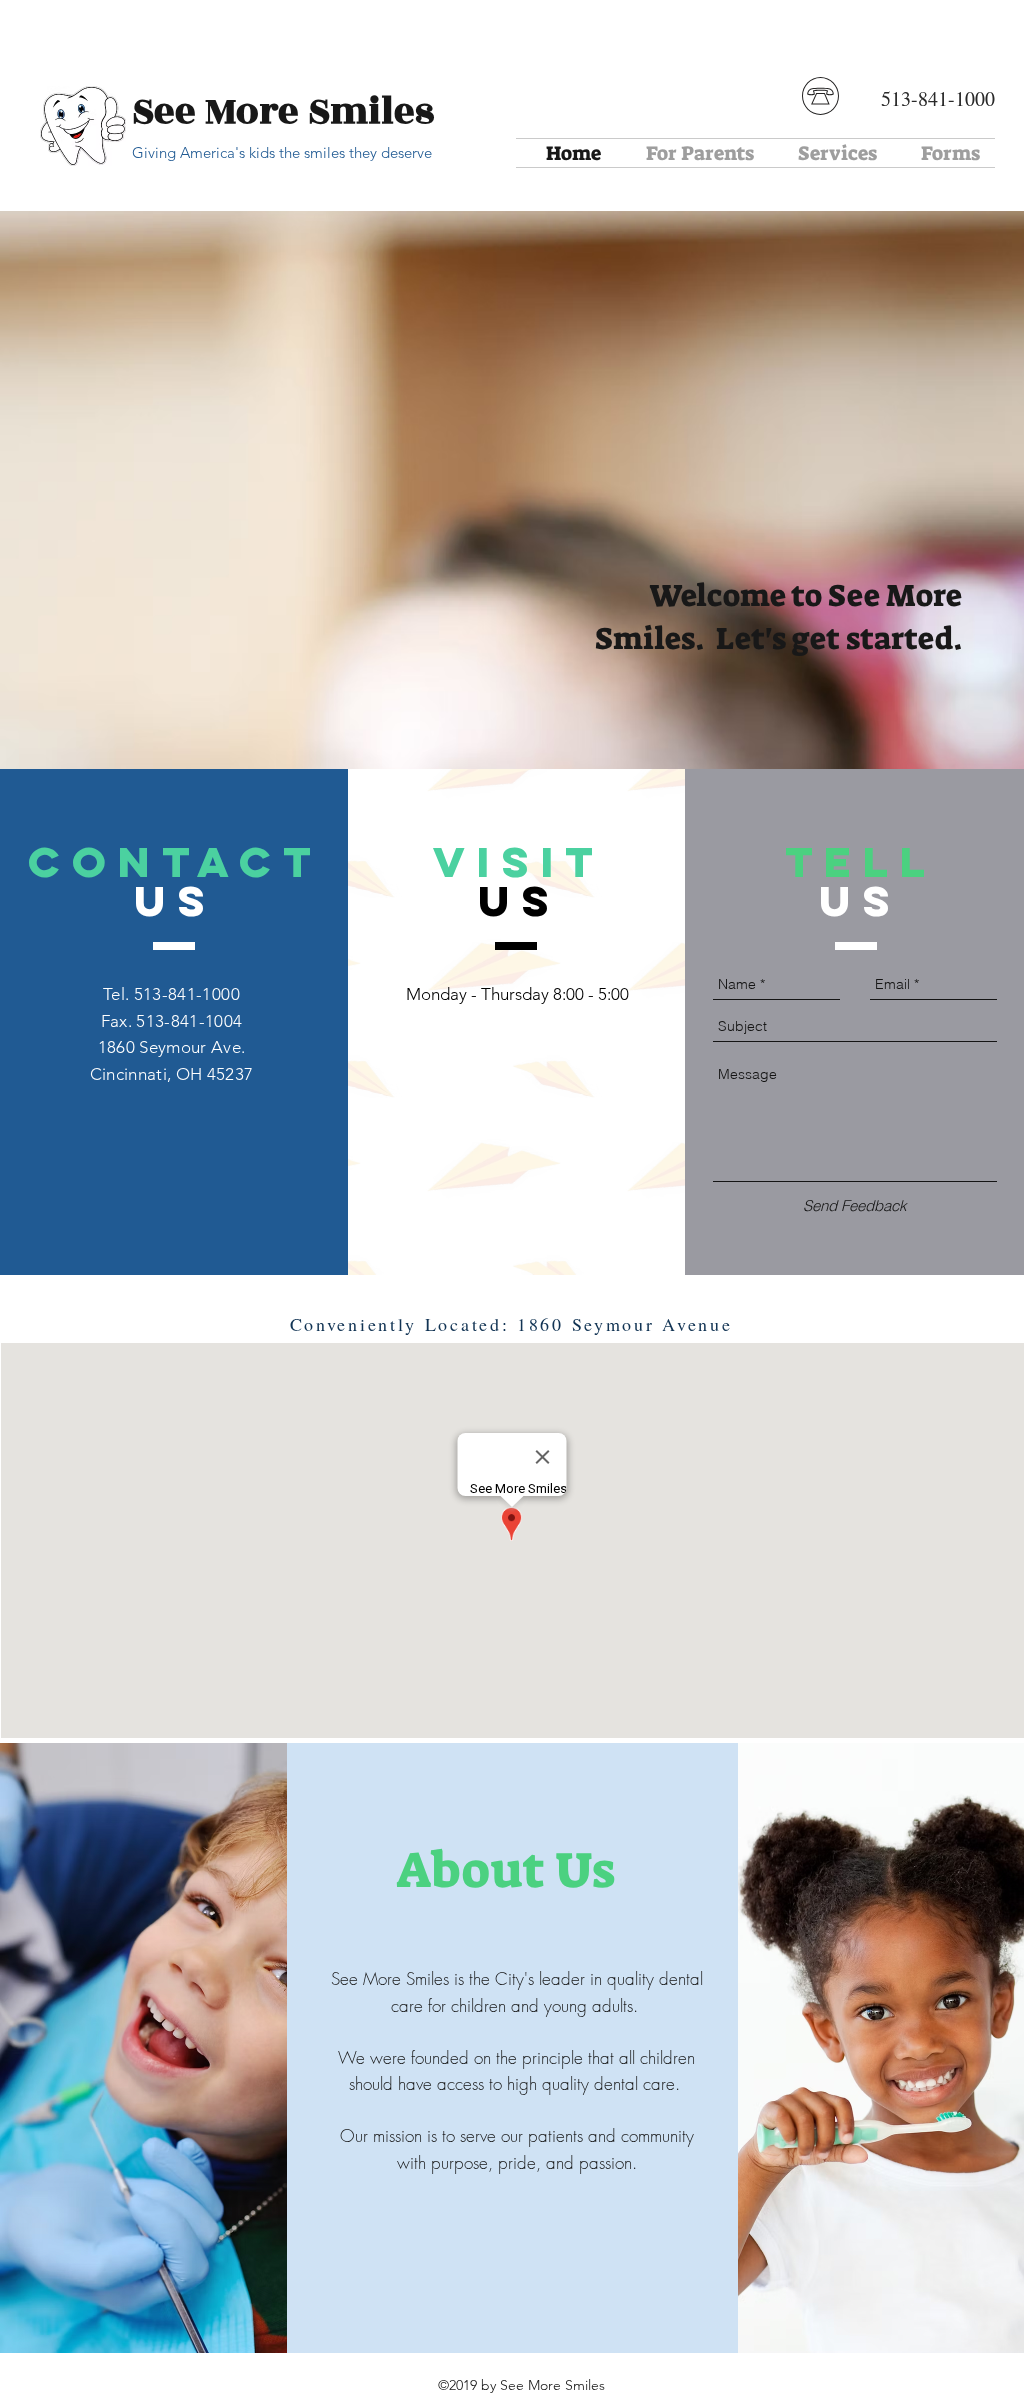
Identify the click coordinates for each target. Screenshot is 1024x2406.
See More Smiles (283, 111)
